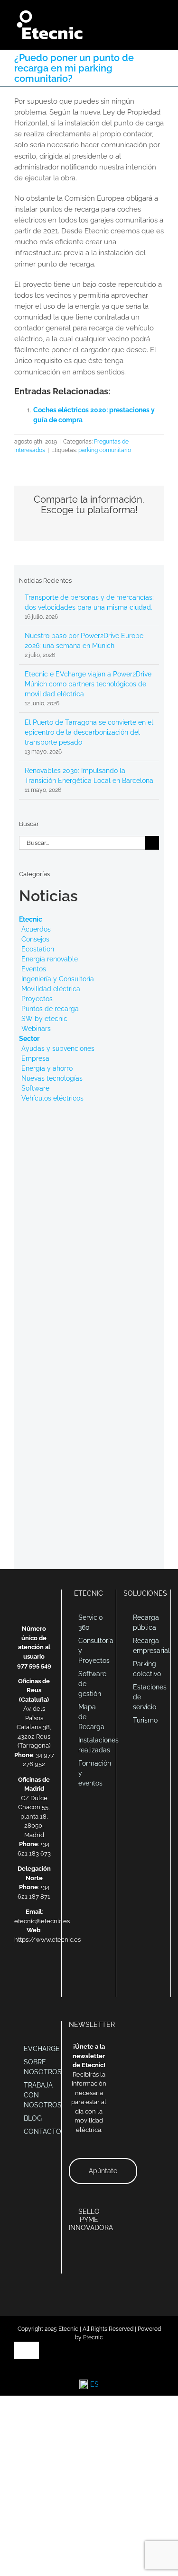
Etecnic (31, 919)
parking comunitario (105, 450)
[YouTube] (28, 1987)
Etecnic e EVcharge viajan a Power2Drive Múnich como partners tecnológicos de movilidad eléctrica (88, 684)
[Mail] (22, 1972)
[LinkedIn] (34, 1972)
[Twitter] (47, 1972)
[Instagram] (40, 1987)
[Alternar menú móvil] (160, 14)
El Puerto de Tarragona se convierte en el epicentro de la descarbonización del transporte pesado (89, 732)
